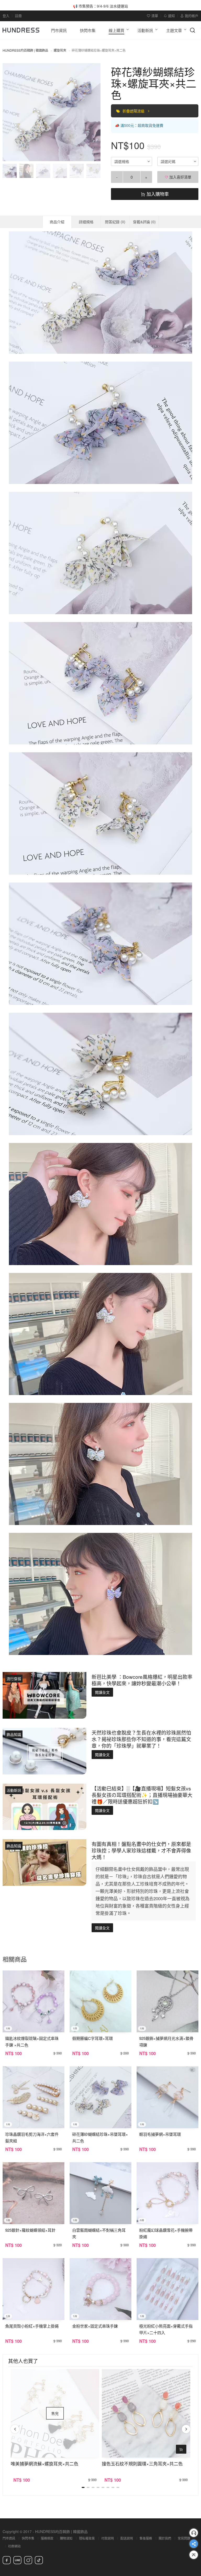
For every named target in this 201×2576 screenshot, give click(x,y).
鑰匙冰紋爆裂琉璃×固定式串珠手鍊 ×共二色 (32, 2041)
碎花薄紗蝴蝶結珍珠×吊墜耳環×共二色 (100, 2137)
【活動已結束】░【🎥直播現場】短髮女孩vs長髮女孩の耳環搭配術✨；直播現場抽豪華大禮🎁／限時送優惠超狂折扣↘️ (142, 1795)
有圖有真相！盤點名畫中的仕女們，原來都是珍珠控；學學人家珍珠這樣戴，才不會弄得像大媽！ (141, 1850)
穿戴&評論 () (144, 222)
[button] (11, 112)
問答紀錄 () (115, 222)
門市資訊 (9, 2538)
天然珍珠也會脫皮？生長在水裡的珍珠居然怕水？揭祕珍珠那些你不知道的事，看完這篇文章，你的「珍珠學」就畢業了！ (141, 1739)
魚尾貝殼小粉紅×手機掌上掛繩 (32, 2326)
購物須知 (66, 2538)
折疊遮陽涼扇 (134, 111)
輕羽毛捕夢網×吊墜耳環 (160, 2134)
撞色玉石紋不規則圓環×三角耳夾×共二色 (142, 2463)
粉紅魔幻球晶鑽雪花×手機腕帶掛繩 (166, 2233)
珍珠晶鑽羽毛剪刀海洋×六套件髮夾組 (32, 2137)
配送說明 (127, 2538)
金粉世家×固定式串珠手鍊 (95, 2326)
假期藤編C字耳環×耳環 (93, 2038)
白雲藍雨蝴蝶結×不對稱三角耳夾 (99, 2233)
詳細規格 (86, 222)
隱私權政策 (87, 2538)
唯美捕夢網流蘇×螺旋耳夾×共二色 (44, 2463)
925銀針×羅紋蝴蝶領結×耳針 (30, 2230)
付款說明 (108, 2538)
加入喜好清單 (180, 177)
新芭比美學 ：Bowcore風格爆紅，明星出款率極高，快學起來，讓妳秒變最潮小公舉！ (142, 1680)
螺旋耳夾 (60, 50)
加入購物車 (157, 194)
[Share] (194, 2544)
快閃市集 (28, 2538)
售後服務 (146, 2538)
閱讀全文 (102, 1692)
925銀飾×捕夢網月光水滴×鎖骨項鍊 (166, 2041)
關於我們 (165, 2538)
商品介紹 (57, 222)
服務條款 (47, 2538)
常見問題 (184, 2538)
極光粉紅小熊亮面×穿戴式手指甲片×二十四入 (166, 2329)
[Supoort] (194, 2533)
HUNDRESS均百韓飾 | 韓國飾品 (25, 50)
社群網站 (14, 2546)
